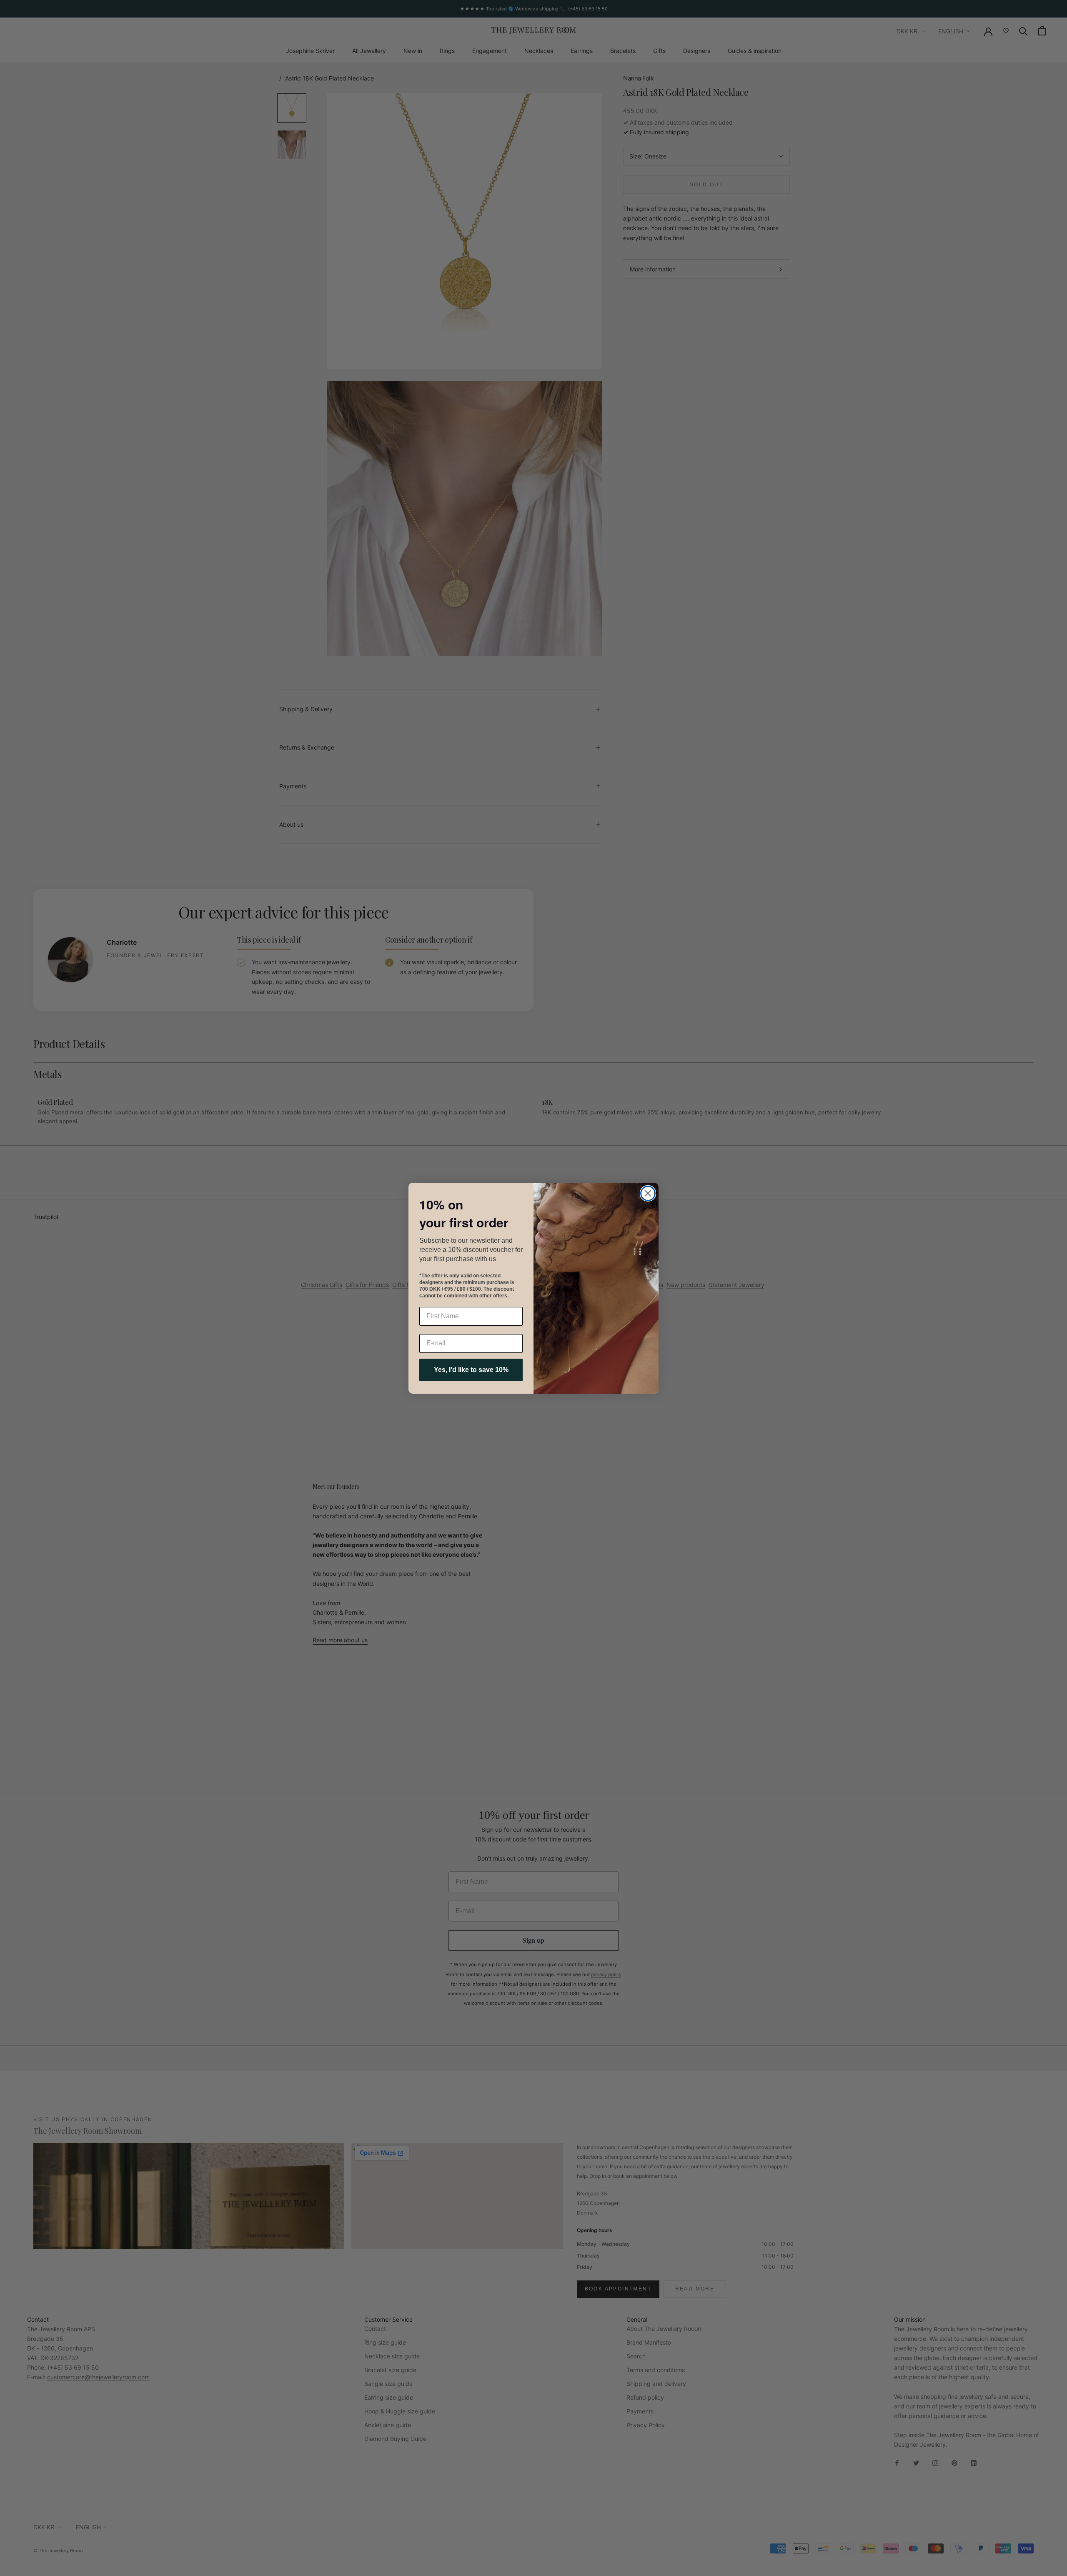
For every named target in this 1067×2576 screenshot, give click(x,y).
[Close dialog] (648, 1193)
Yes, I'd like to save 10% (471, 1370)
